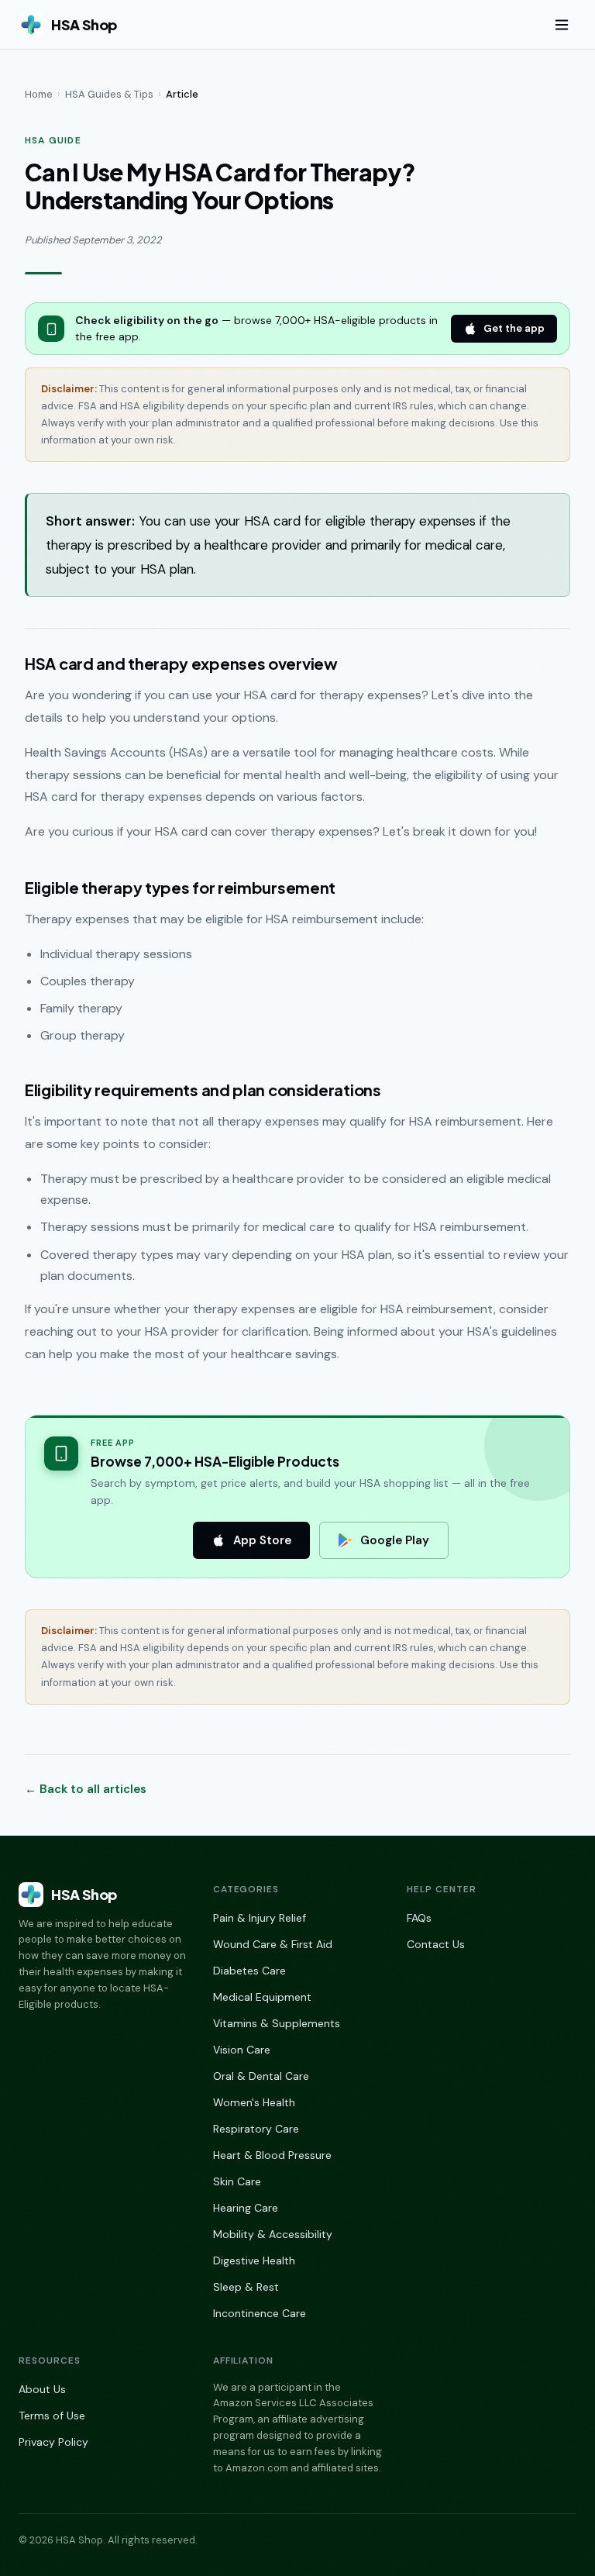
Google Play (395, 1540)
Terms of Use (52, 2416)
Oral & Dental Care (261, 2076)
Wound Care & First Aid (273, 1944)
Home (39, 94)
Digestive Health (254, 2260)
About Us (42, 2389)
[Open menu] (562, 25)
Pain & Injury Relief (260, 1918)
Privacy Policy (53, 2442)
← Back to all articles (86, 1789)
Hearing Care (246, 2208)
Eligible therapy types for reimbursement (180, 887)
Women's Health (254, 2102)
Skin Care (237, 2181)
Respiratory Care (256, 2129)
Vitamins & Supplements (277, 2023)
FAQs (419, 1918)
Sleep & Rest (246, 2287)
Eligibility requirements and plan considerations (203, 1090)
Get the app (514, 328)
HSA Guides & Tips (109, 94)
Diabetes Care (249, 1971)
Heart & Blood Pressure (272, 2155)
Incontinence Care (260, 2313)
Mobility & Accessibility (273, 2234)
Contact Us (436, 1944)
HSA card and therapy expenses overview (181, 663)
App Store (262, 1540)
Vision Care (242, 2050)
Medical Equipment (262, 1997)
